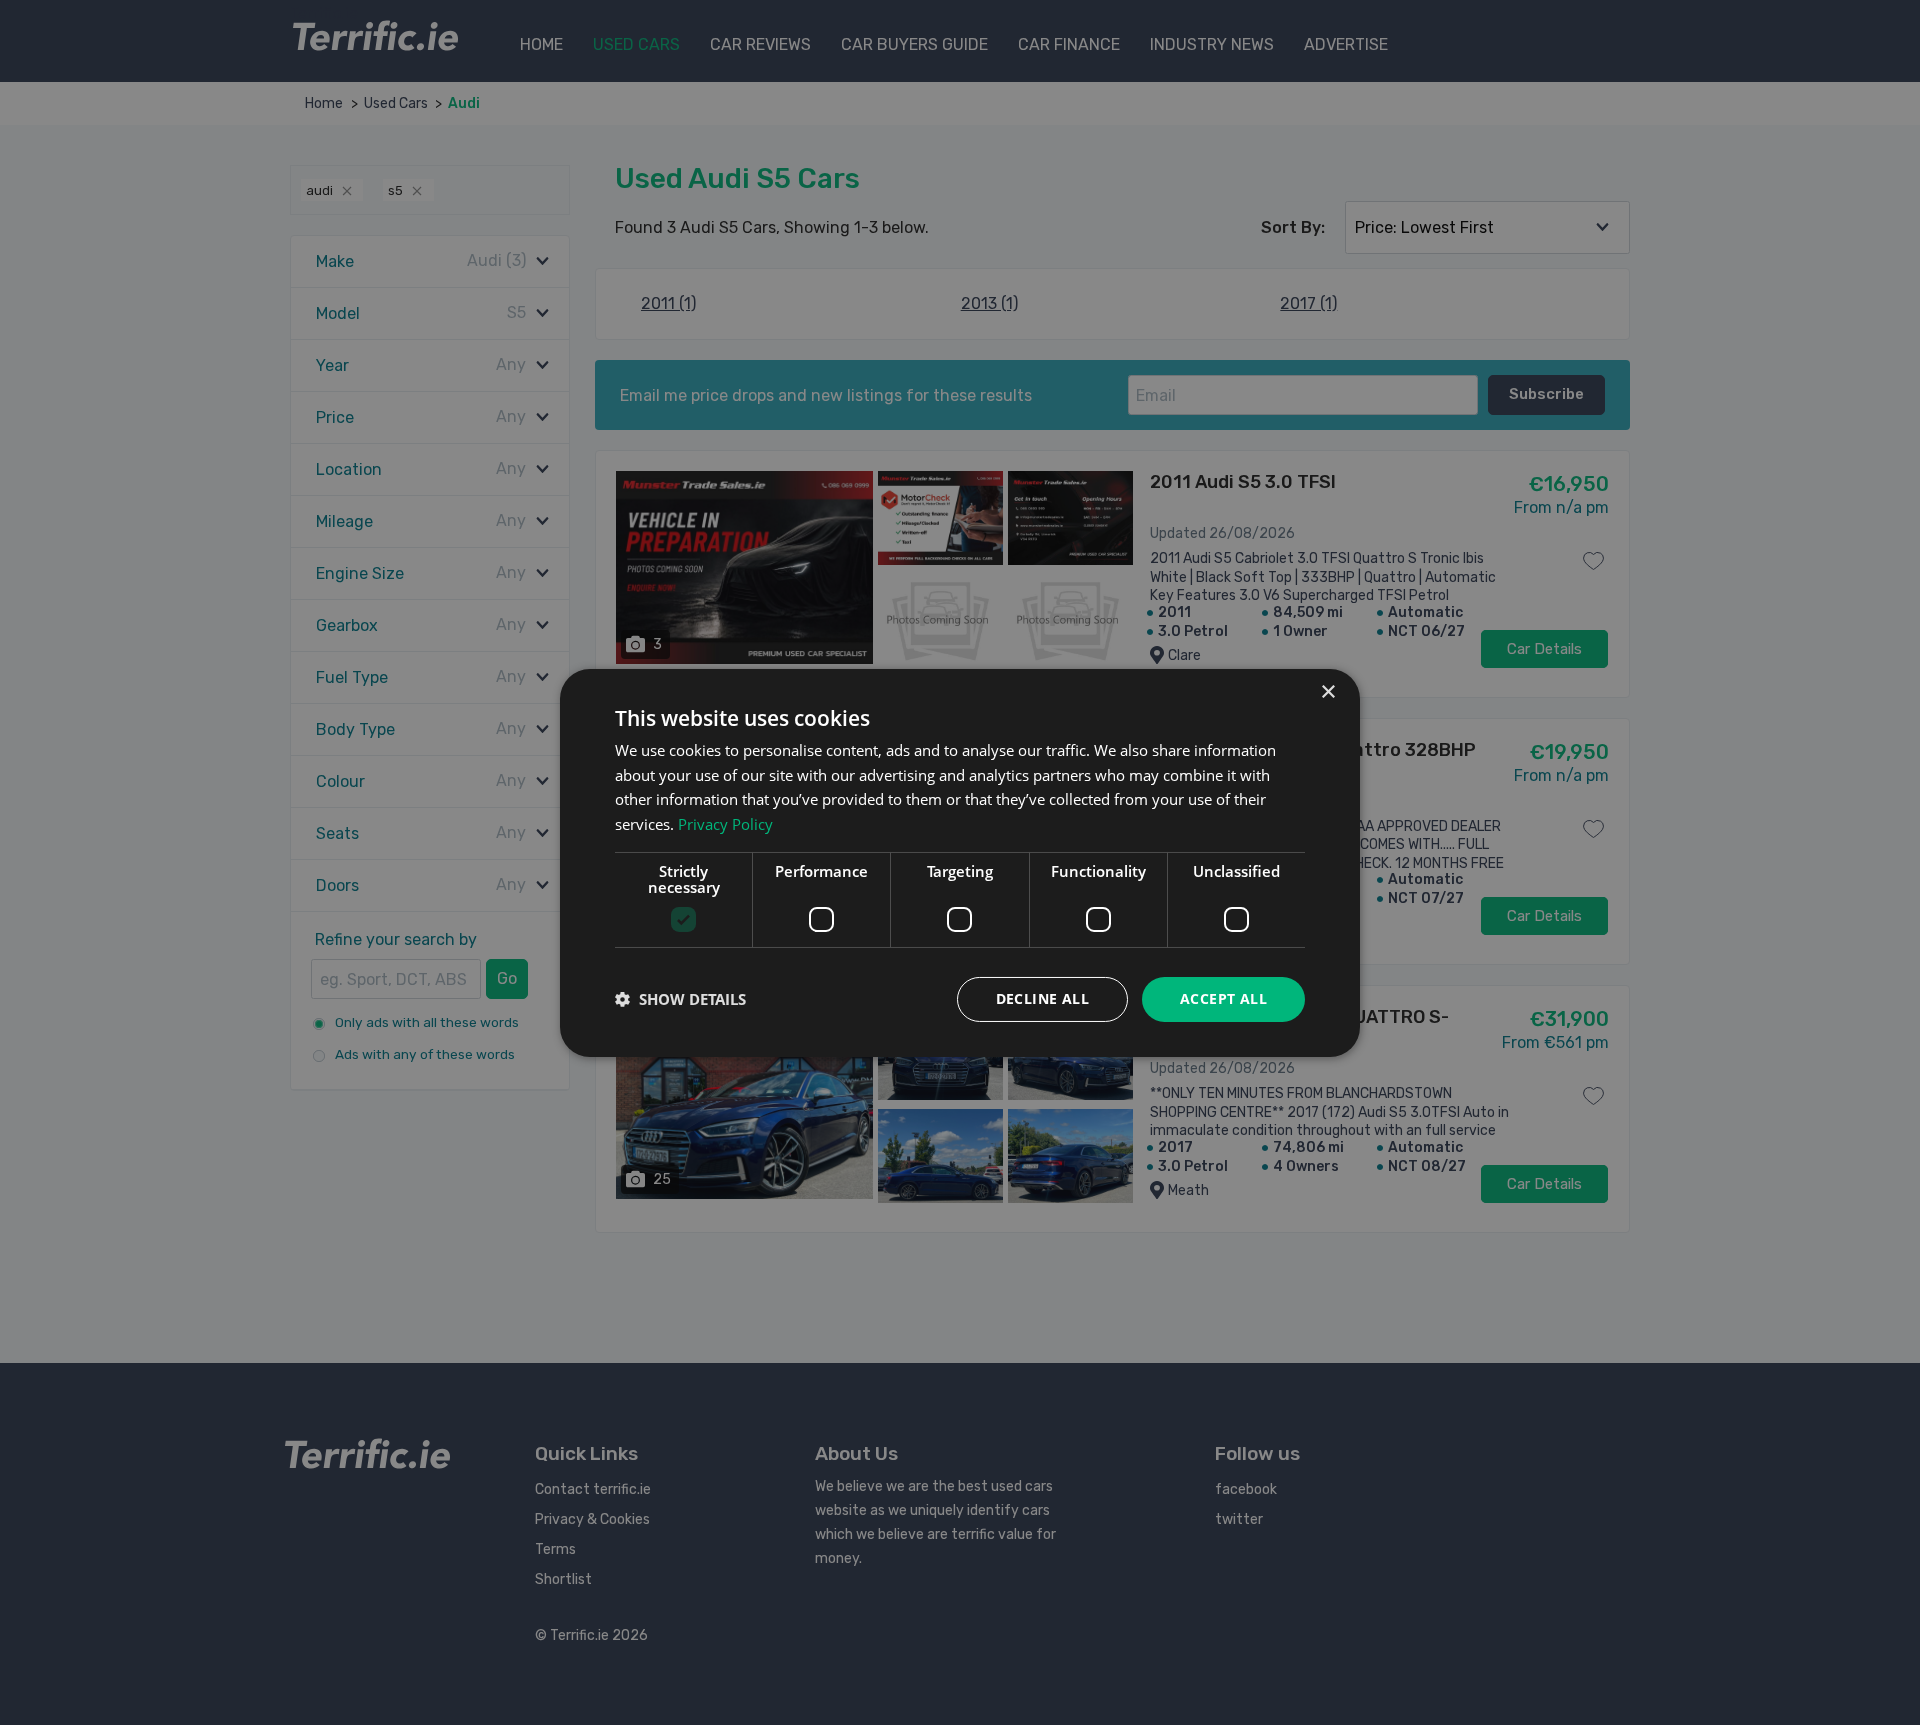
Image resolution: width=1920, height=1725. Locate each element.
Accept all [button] (1223, 998)
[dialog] (960, 862)
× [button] (1327, 691)
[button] (680, 999)
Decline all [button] (1042, 998)
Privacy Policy (725, 824)
